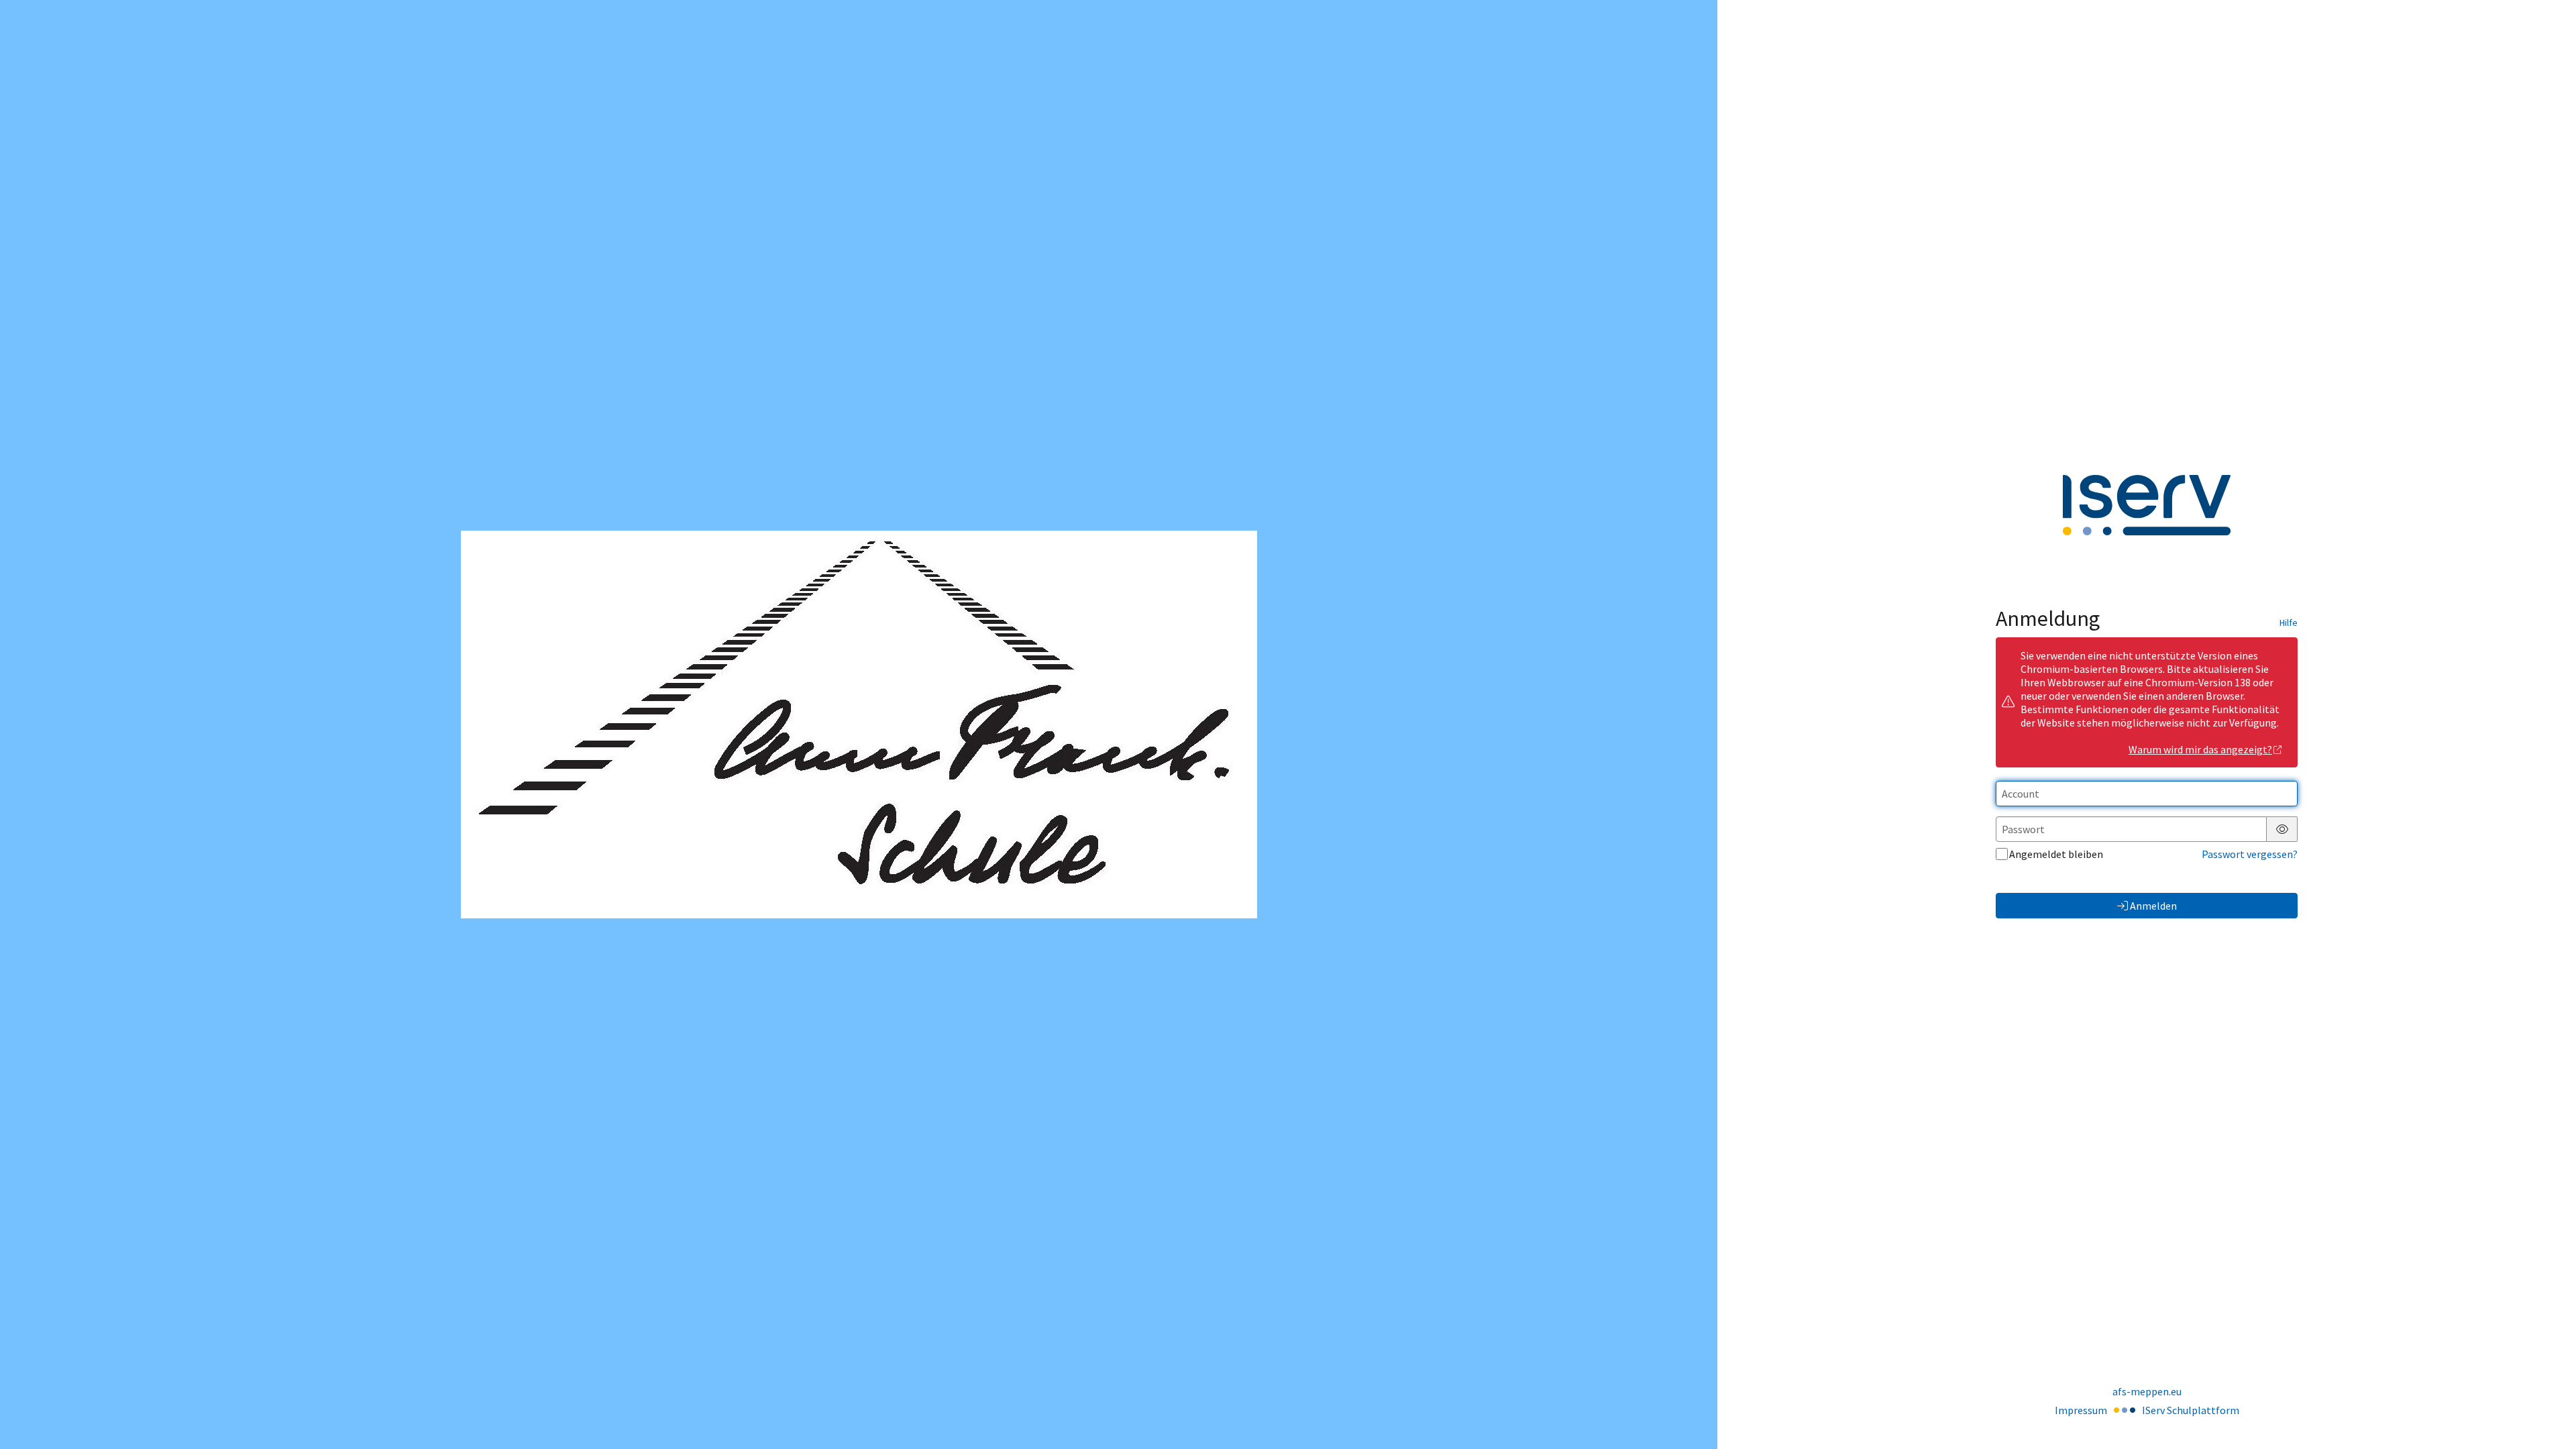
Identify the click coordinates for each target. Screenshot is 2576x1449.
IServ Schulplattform (2191, 1410)
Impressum (2081, 1410)
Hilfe (2289, 623)
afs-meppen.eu (2147, 1391)
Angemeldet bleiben (2056, 854)
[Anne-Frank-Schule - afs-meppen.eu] (859, 724)
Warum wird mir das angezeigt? (2200, 749)
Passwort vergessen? (2250, 854)
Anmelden (2153, 906)
